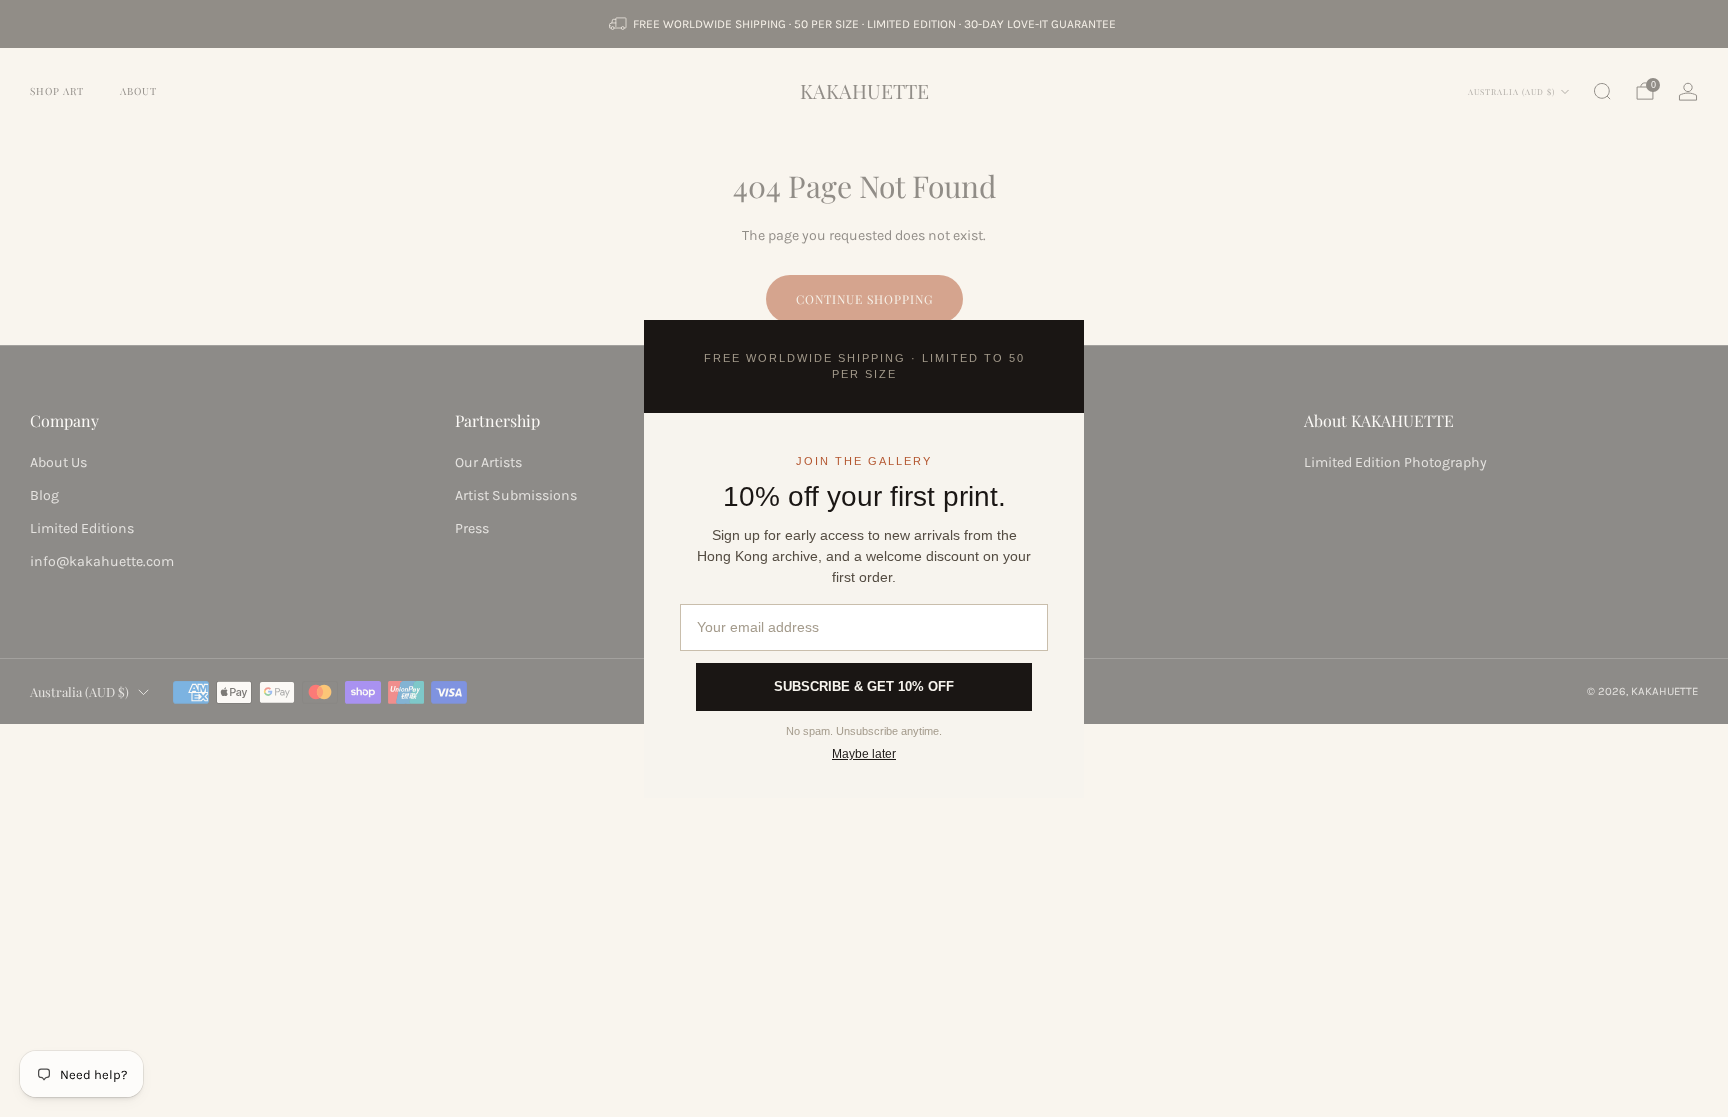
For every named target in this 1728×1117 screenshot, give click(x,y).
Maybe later (864, 754)
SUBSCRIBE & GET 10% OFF (864, 686)
